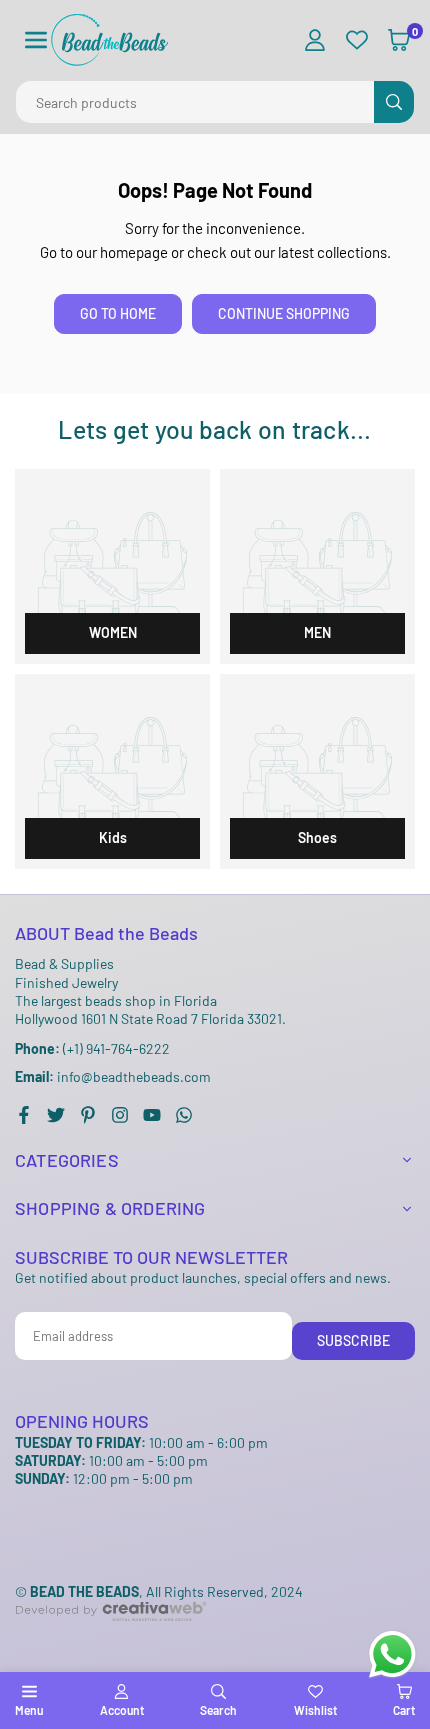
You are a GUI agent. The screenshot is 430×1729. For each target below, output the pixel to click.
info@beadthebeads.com (113, 1077)
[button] (36, 40)
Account (122, 1710)
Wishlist (315, 1710)
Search (218, 1710)
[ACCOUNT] (315, 40)
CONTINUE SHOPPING (284, 313)
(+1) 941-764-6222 (92, 1048)
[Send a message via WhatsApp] (392, 1654)
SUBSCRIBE (353, 1340)
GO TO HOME (118, 313)
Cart (404, 1710)
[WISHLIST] (357, 40)
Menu (29, 1710)
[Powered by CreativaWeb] (111, 1637)
